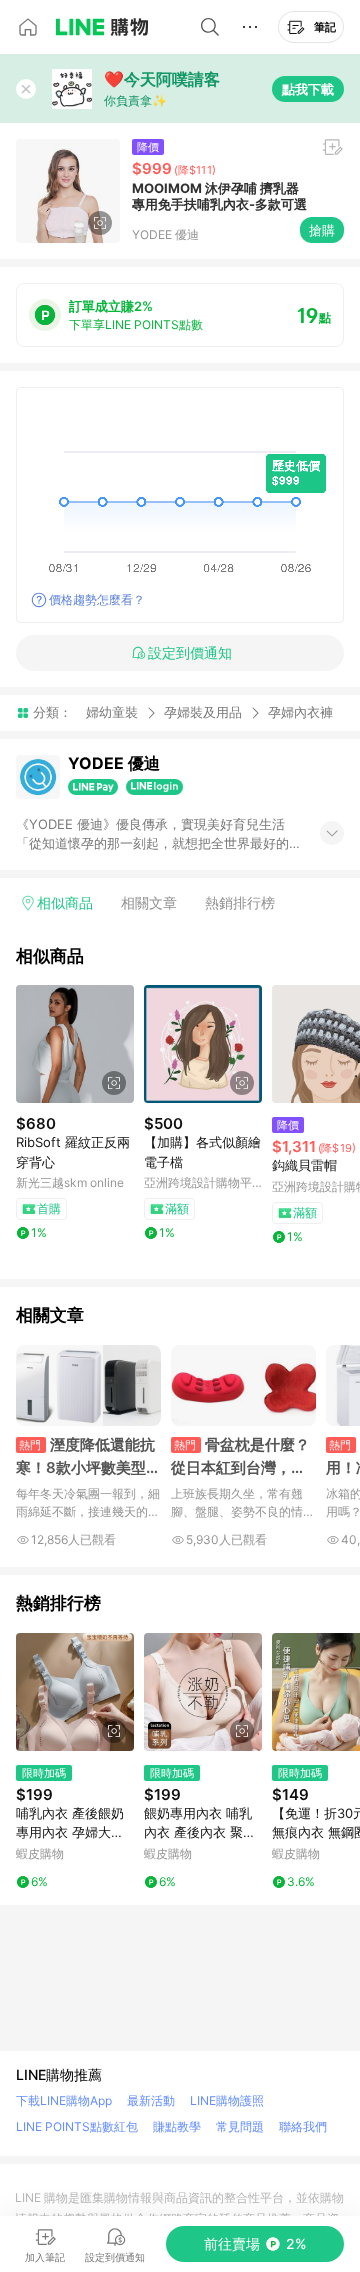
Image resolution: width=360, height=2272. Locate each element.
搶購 (322, 230)
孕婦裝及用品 (203, 712)
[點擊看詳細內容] (75, 1044)
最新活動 (151, 2100)
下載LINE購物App (64, 2100)
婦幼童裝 (112, 712)
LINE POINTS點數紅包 (77, 2126)
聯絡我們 (303, 2126)
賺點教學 (177, 2126)
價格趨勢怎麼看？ (97, 599)
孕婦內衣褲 (300, 712)
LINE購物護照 (227, 2100)
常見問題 (240, 2126)
